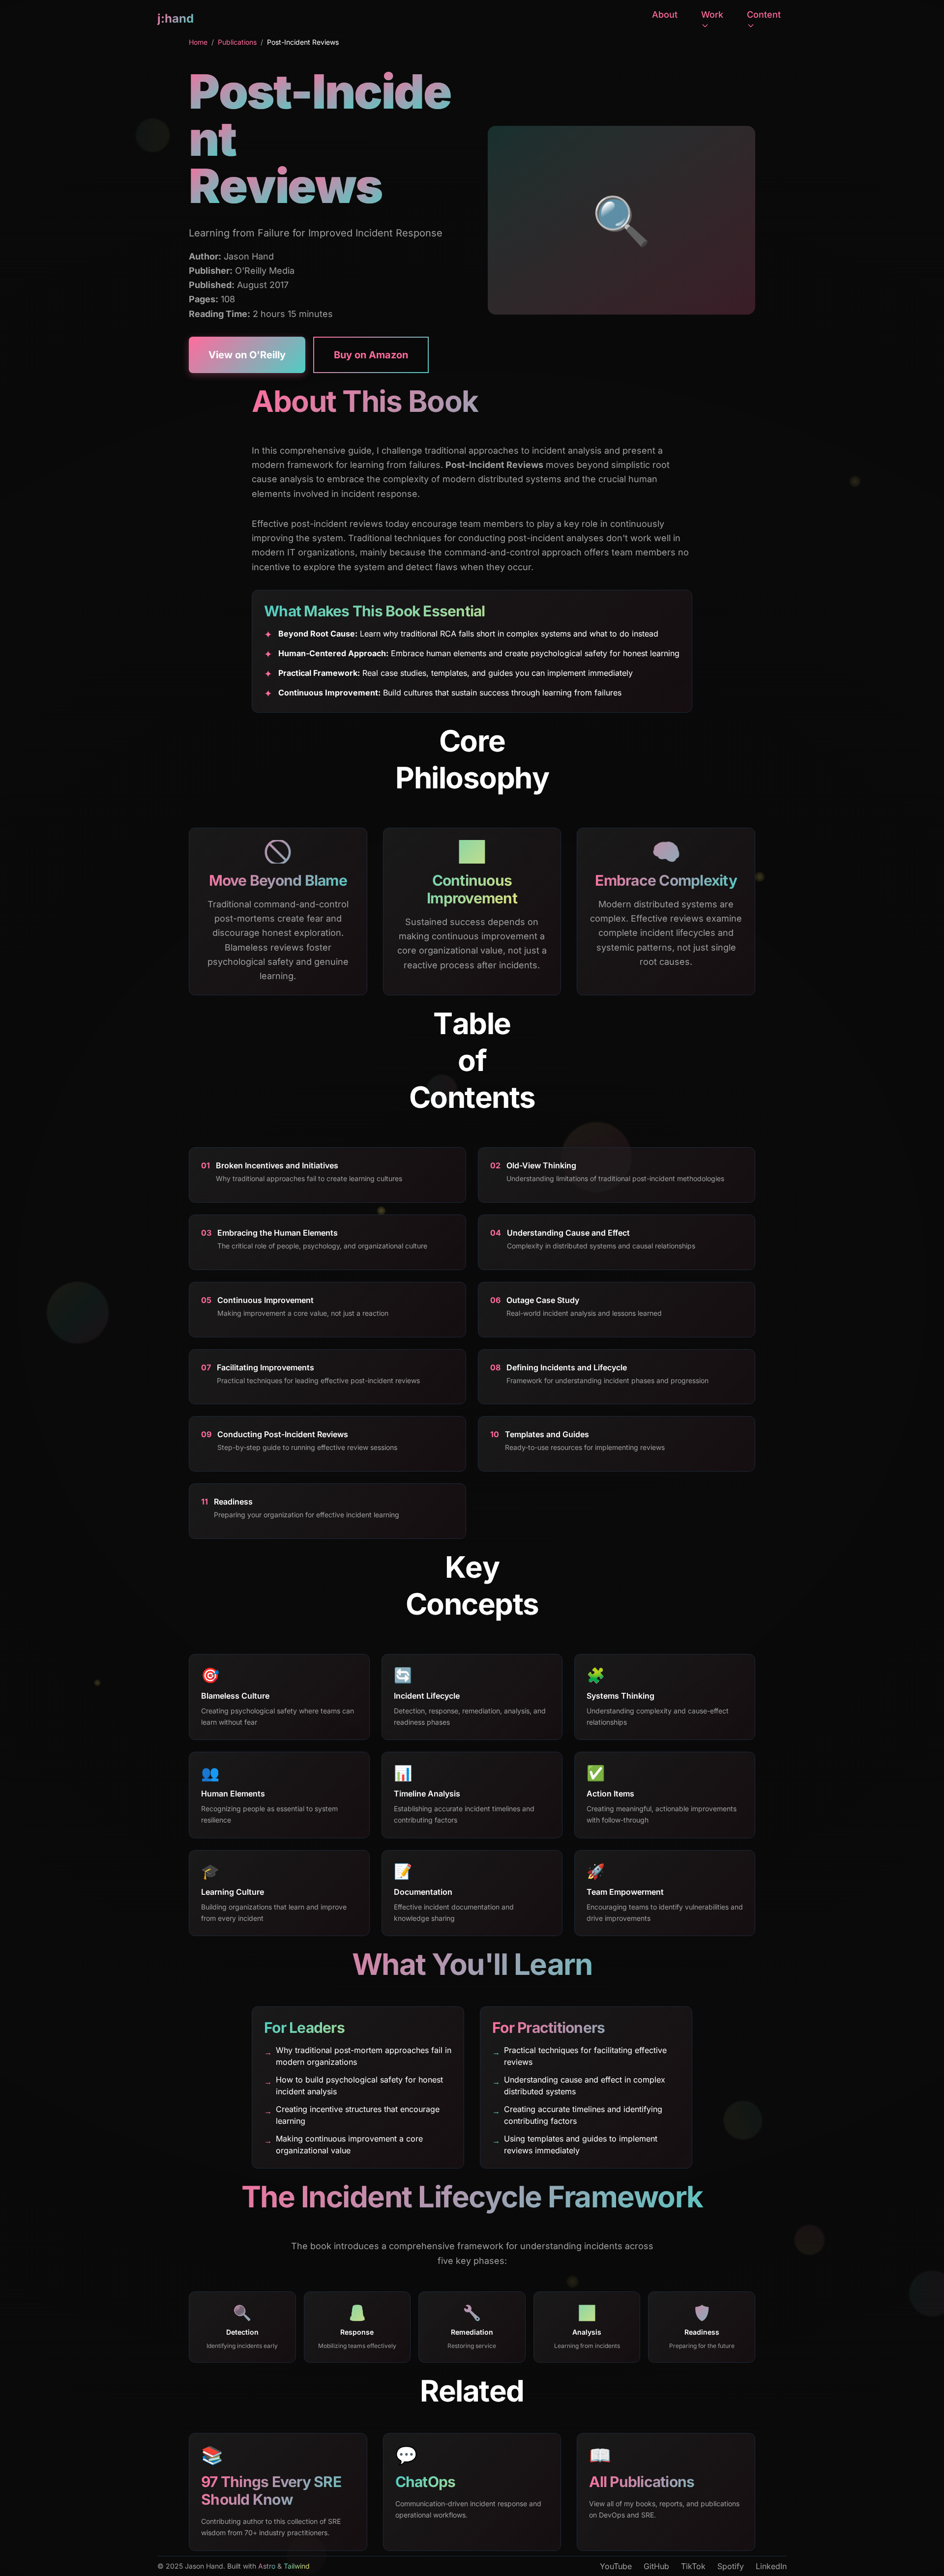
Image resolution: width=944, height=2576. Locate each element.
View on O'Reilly (247, 355)
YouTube (616, 2566)
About (665, 14)
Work (712, 14)
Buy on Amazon (371, 355)
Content (764, 14)
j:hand (176, 18)
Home (198, 42)
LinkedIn (771, 2566)
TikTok (693, 2566)
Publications (237, 42)
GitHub (656, 2566)
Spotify (731, 2566)
